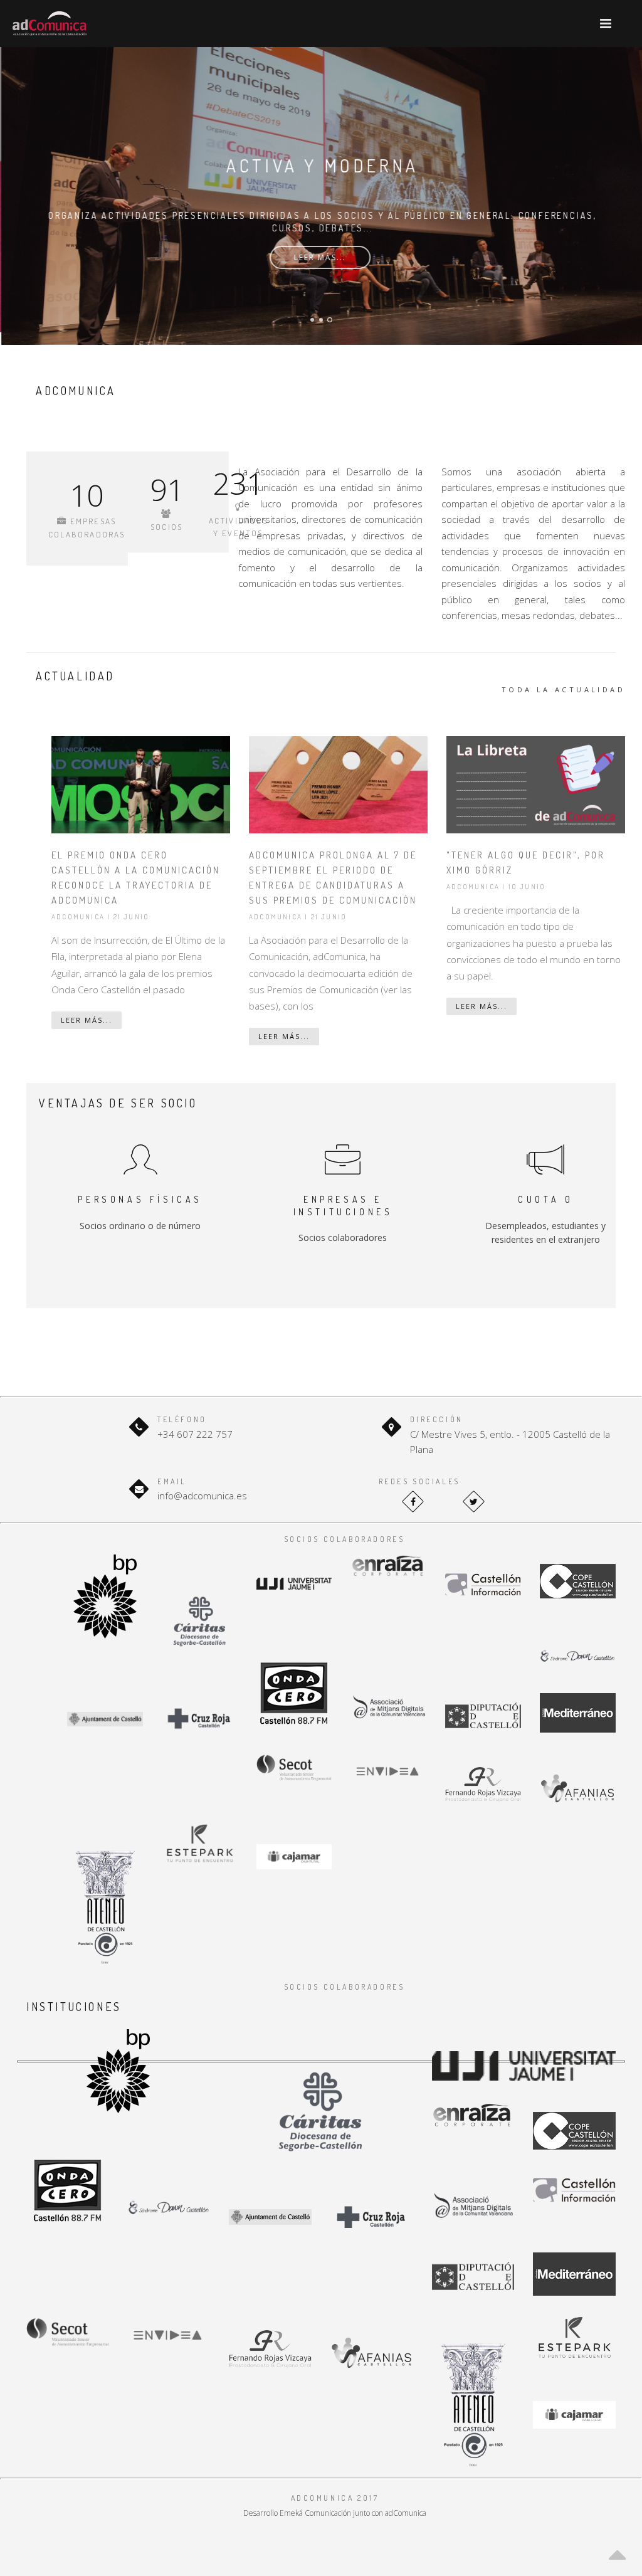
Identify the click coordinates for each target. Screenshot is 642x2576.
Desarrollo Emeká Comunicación (297, 2513)
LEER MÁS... (87, 1020)
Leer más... (319, 257)
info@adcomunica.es (202, 1496)
